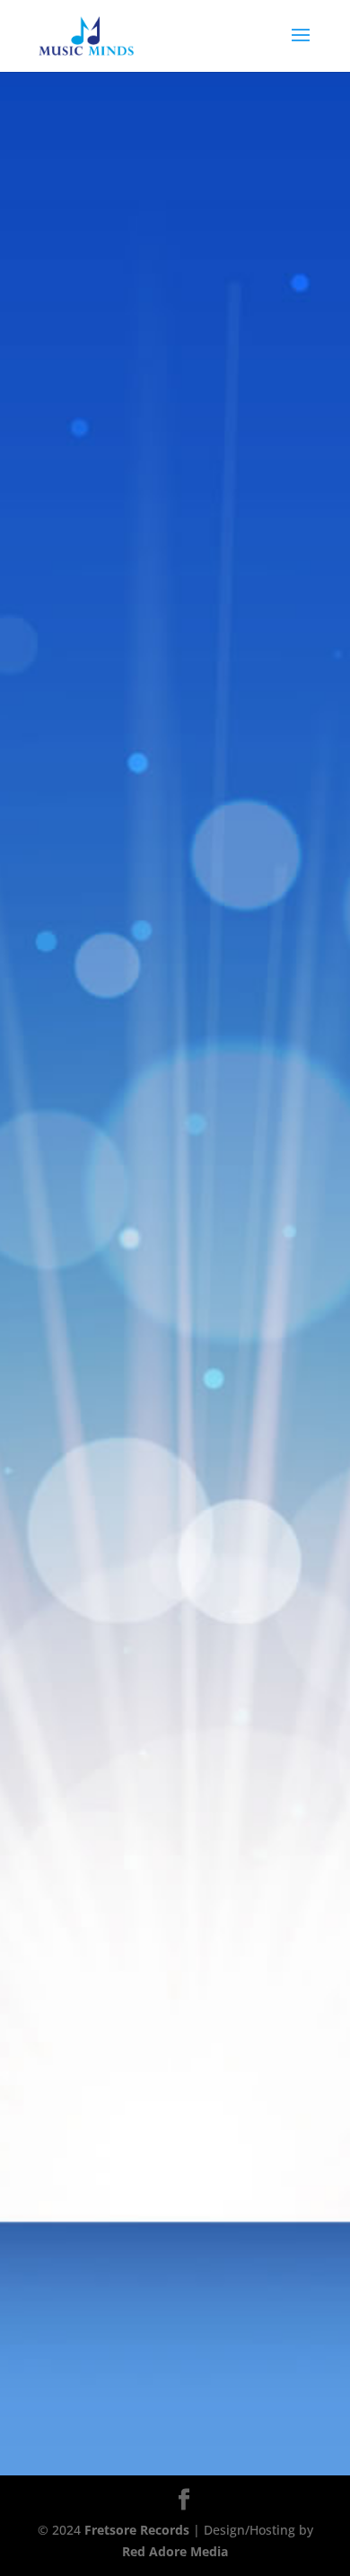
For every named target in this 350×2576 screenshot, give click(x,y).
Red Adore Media (175, 2551)
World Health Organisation (192, 402)
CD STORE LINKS (175, 612)
